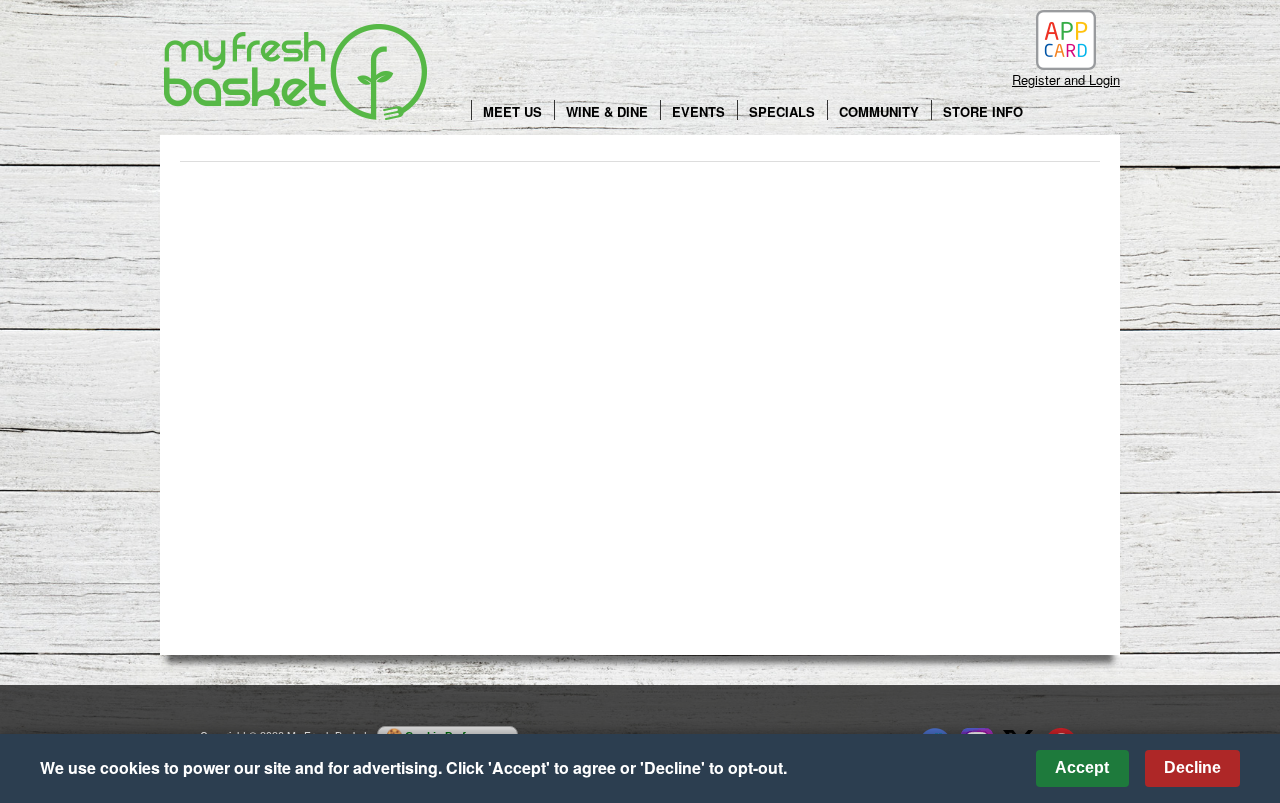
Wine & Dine (607, 111)
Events (698, 111)
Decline (1192, 767)
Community (879, 111)
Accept (1082, 767)
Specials (782, 111)
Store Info (983, 111)
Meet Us (512, 111)
